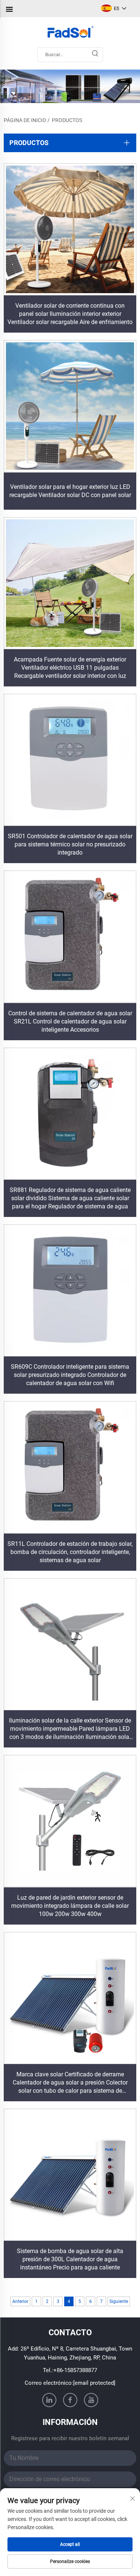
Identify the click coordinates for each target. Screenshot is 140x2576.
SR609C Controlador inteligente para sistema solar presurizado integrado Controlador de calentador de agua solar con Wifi (70, 1375)
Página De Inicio (25, 120)
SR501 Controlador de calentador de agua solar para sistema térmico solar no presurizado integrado (70, 844)
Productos (67, 120)
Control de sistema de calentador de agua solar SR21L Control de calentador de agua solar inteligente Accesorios (70, 1021)
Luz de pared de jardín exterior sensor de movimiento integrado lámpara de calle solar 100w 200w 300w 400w (70, 1906)
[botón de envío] (95, 55)
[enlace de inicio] (70, 33)
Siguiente (119, 2301)
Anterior (20, 2301)
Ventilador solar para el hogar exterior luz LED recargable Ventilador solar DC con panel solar (70, 491)
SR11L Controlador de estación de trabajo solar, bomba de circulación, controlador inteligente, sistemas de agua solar (70, 1552)
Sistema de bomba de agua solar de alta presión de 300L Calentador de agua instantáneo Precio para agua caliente (70, 2259)
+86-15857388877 (75, 2370)
